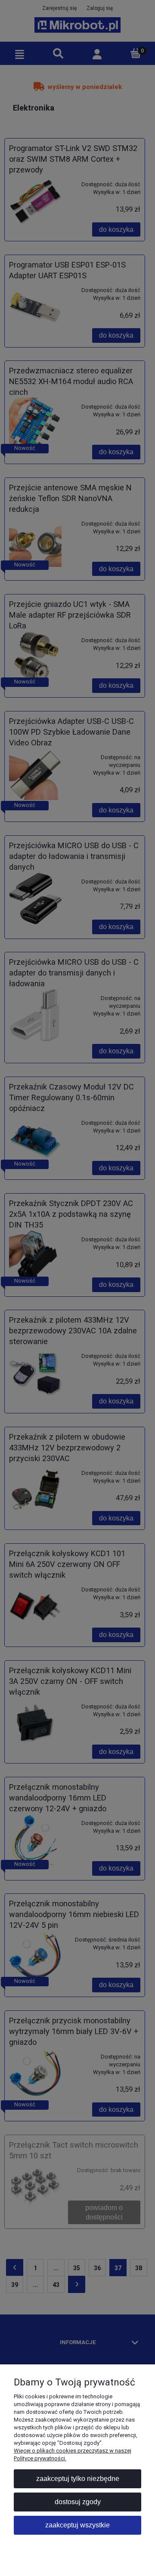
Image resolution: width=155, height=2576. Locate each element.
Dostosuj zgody (78, 2502)
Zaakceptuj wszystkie (77, 2525)
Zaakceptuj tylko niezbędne (78, 2479)
